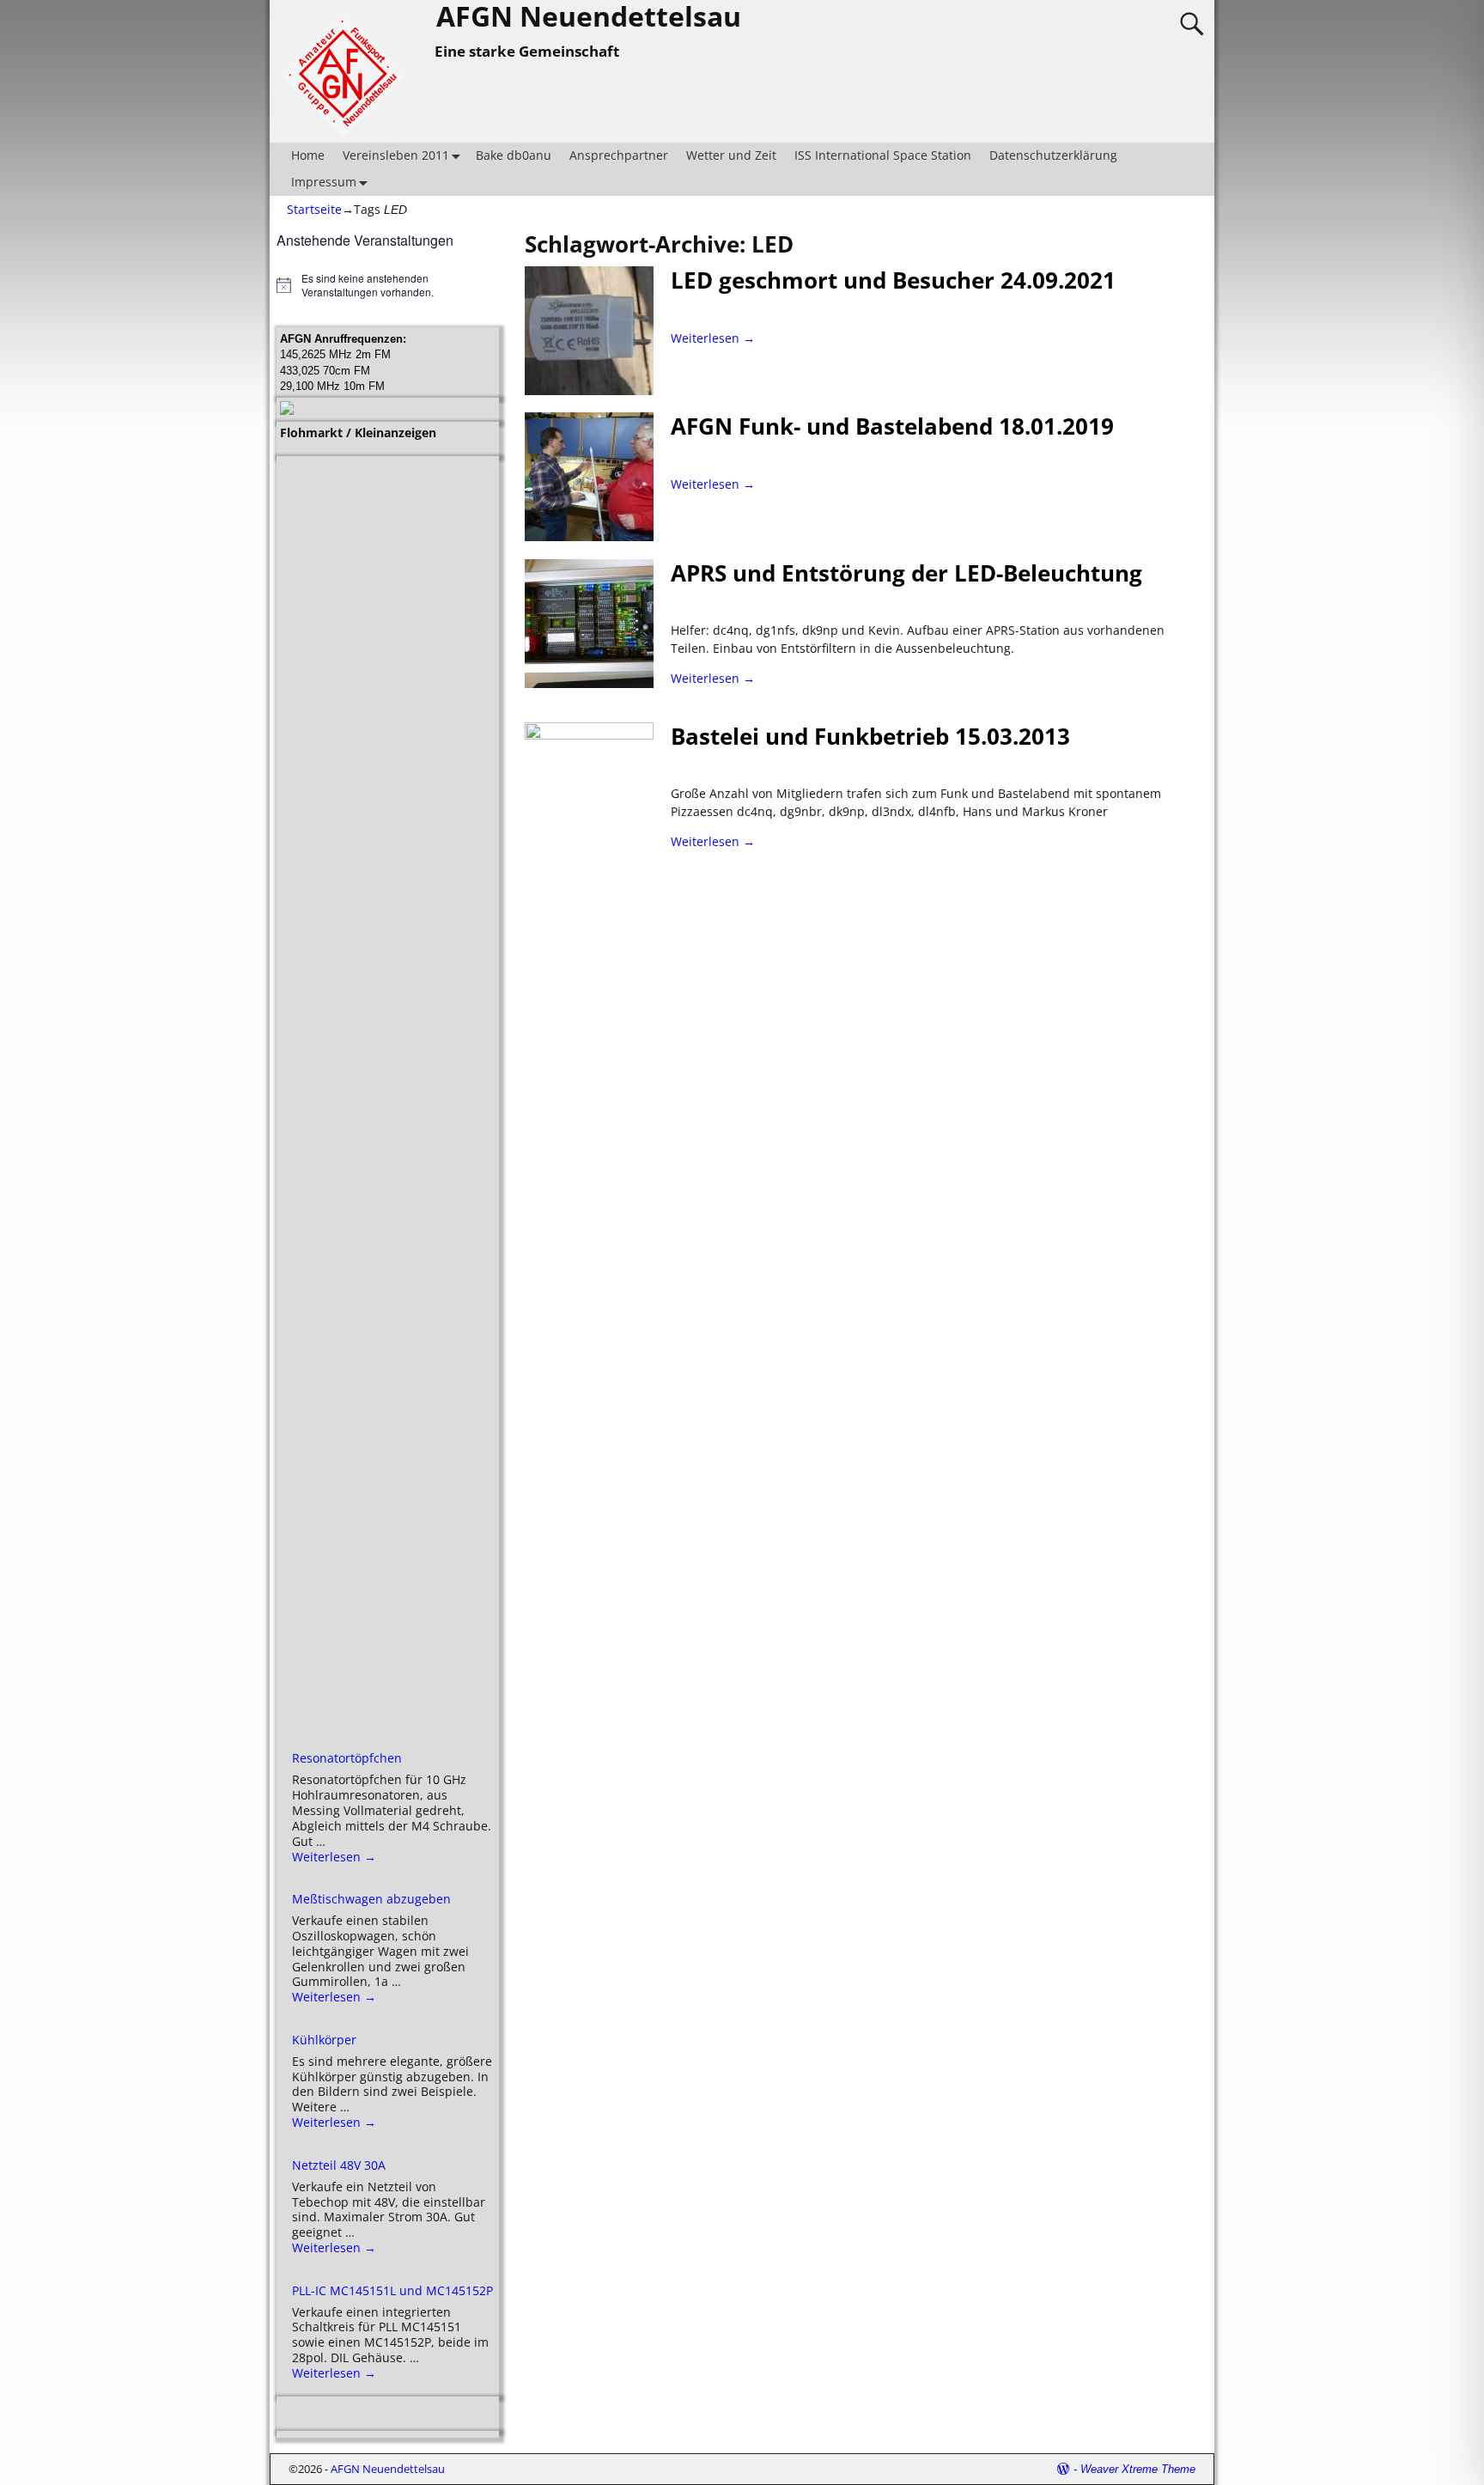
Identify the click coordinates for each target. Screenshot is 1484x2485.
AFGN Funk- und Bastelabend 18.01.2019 (892, 426)
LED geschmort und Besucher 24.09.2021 (893, 280)
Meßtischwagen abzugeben (371, 1899)
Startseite (314, 209)
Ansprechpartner (619, 155)
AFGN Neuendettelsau (388, 2469)
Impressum (324, 182)
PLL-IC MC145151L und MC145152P (392, 2290)
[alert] (388, 286)
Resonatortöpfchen (347, 1758)
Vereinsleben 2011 (396, 155)
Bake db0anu (514, 155)
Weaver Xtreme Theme (1138, 2469)
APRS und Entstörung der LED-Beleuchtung (906, 573)
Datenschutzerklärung (1053, 155)
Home (308, 155)
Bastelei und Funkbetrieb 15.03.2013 (870, 736)
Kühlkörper (324, 2040)
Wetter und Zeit (731, 155)
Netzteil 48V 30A (339, 2165)
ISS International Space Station (883, 155)
